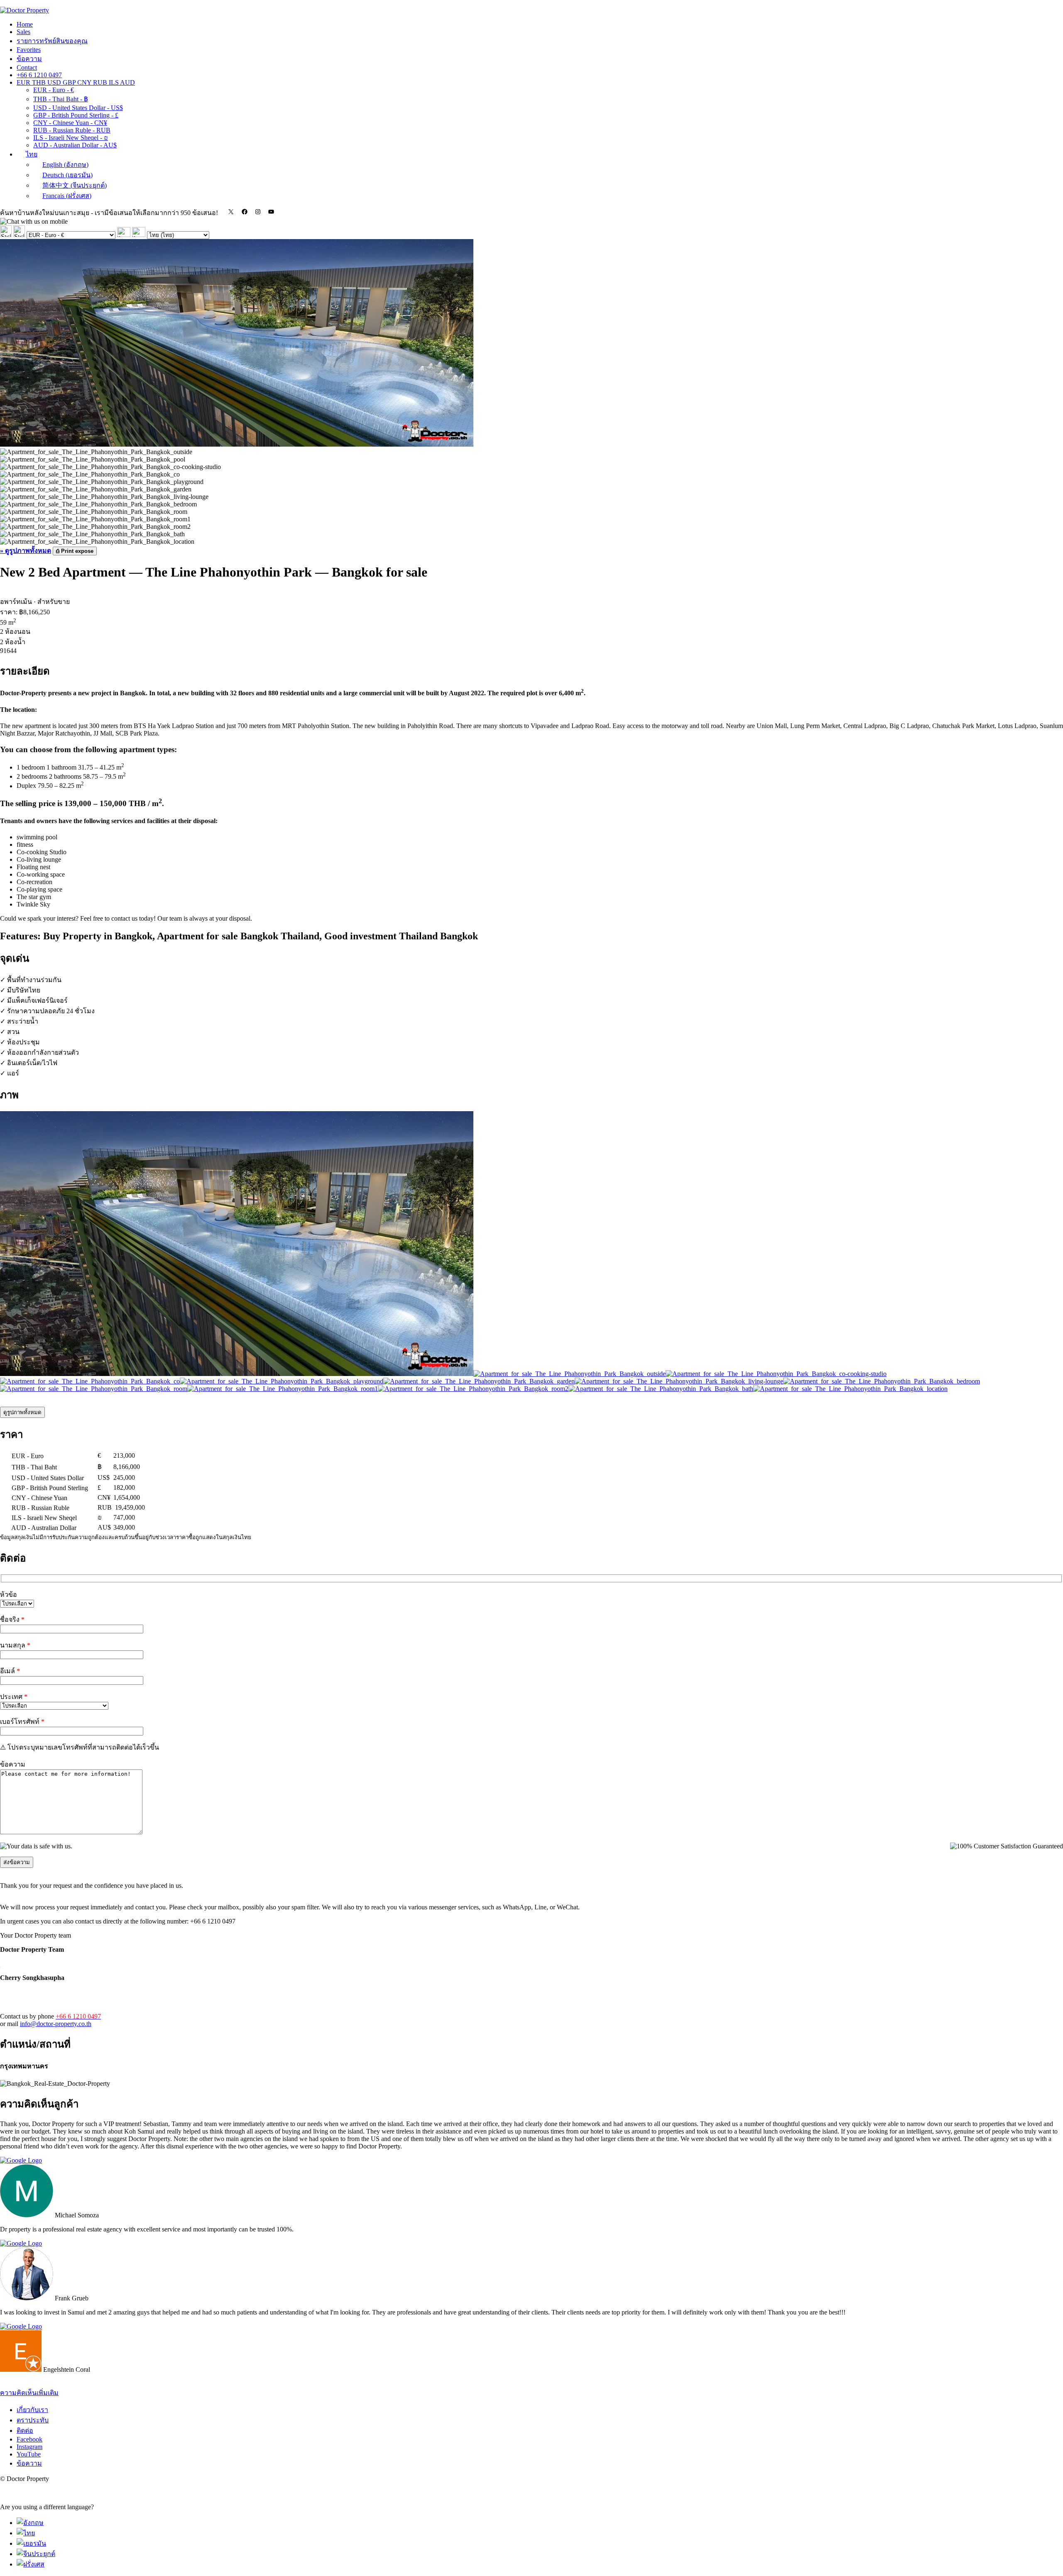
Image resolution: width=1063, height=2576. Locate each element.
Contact (27, 67)
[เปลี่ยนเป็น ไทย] (26, 2533)
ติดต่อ (25, 2431)
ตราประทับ (33, 2420)
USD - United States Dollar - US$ (78, 108)
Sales (23, 32)
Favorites (29, 50)
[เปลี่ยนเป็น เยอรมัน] (31, 2543)
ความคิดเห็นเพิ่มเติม (29, 2393)
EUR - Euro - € (54, 90)
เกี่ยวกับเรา (32, 2410)
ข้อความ (29, 59)
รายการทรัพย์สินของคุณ (52, 41)
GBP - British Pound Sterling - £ (76, 115)
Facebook (29, 2439)
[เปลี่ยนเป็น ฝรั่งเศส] (31, 2564)
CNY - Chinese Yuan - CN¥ (70, 123)
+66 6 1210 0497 (39, 75)
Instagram (29, 2447)
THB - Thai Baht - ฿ (61, 99)
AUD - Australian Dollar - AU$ (75, 145)
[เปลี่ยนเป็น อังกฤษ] (30, 2523)
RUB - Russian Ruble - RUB (72, 130)
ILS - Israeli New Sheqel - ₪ (71, 138)
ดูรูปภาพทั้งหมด (22, 1412)
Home (25, 24)
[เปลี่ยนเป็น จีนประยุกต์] (36, 2554)
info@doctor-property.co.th (56, 2024)
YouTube (29, 2454)
